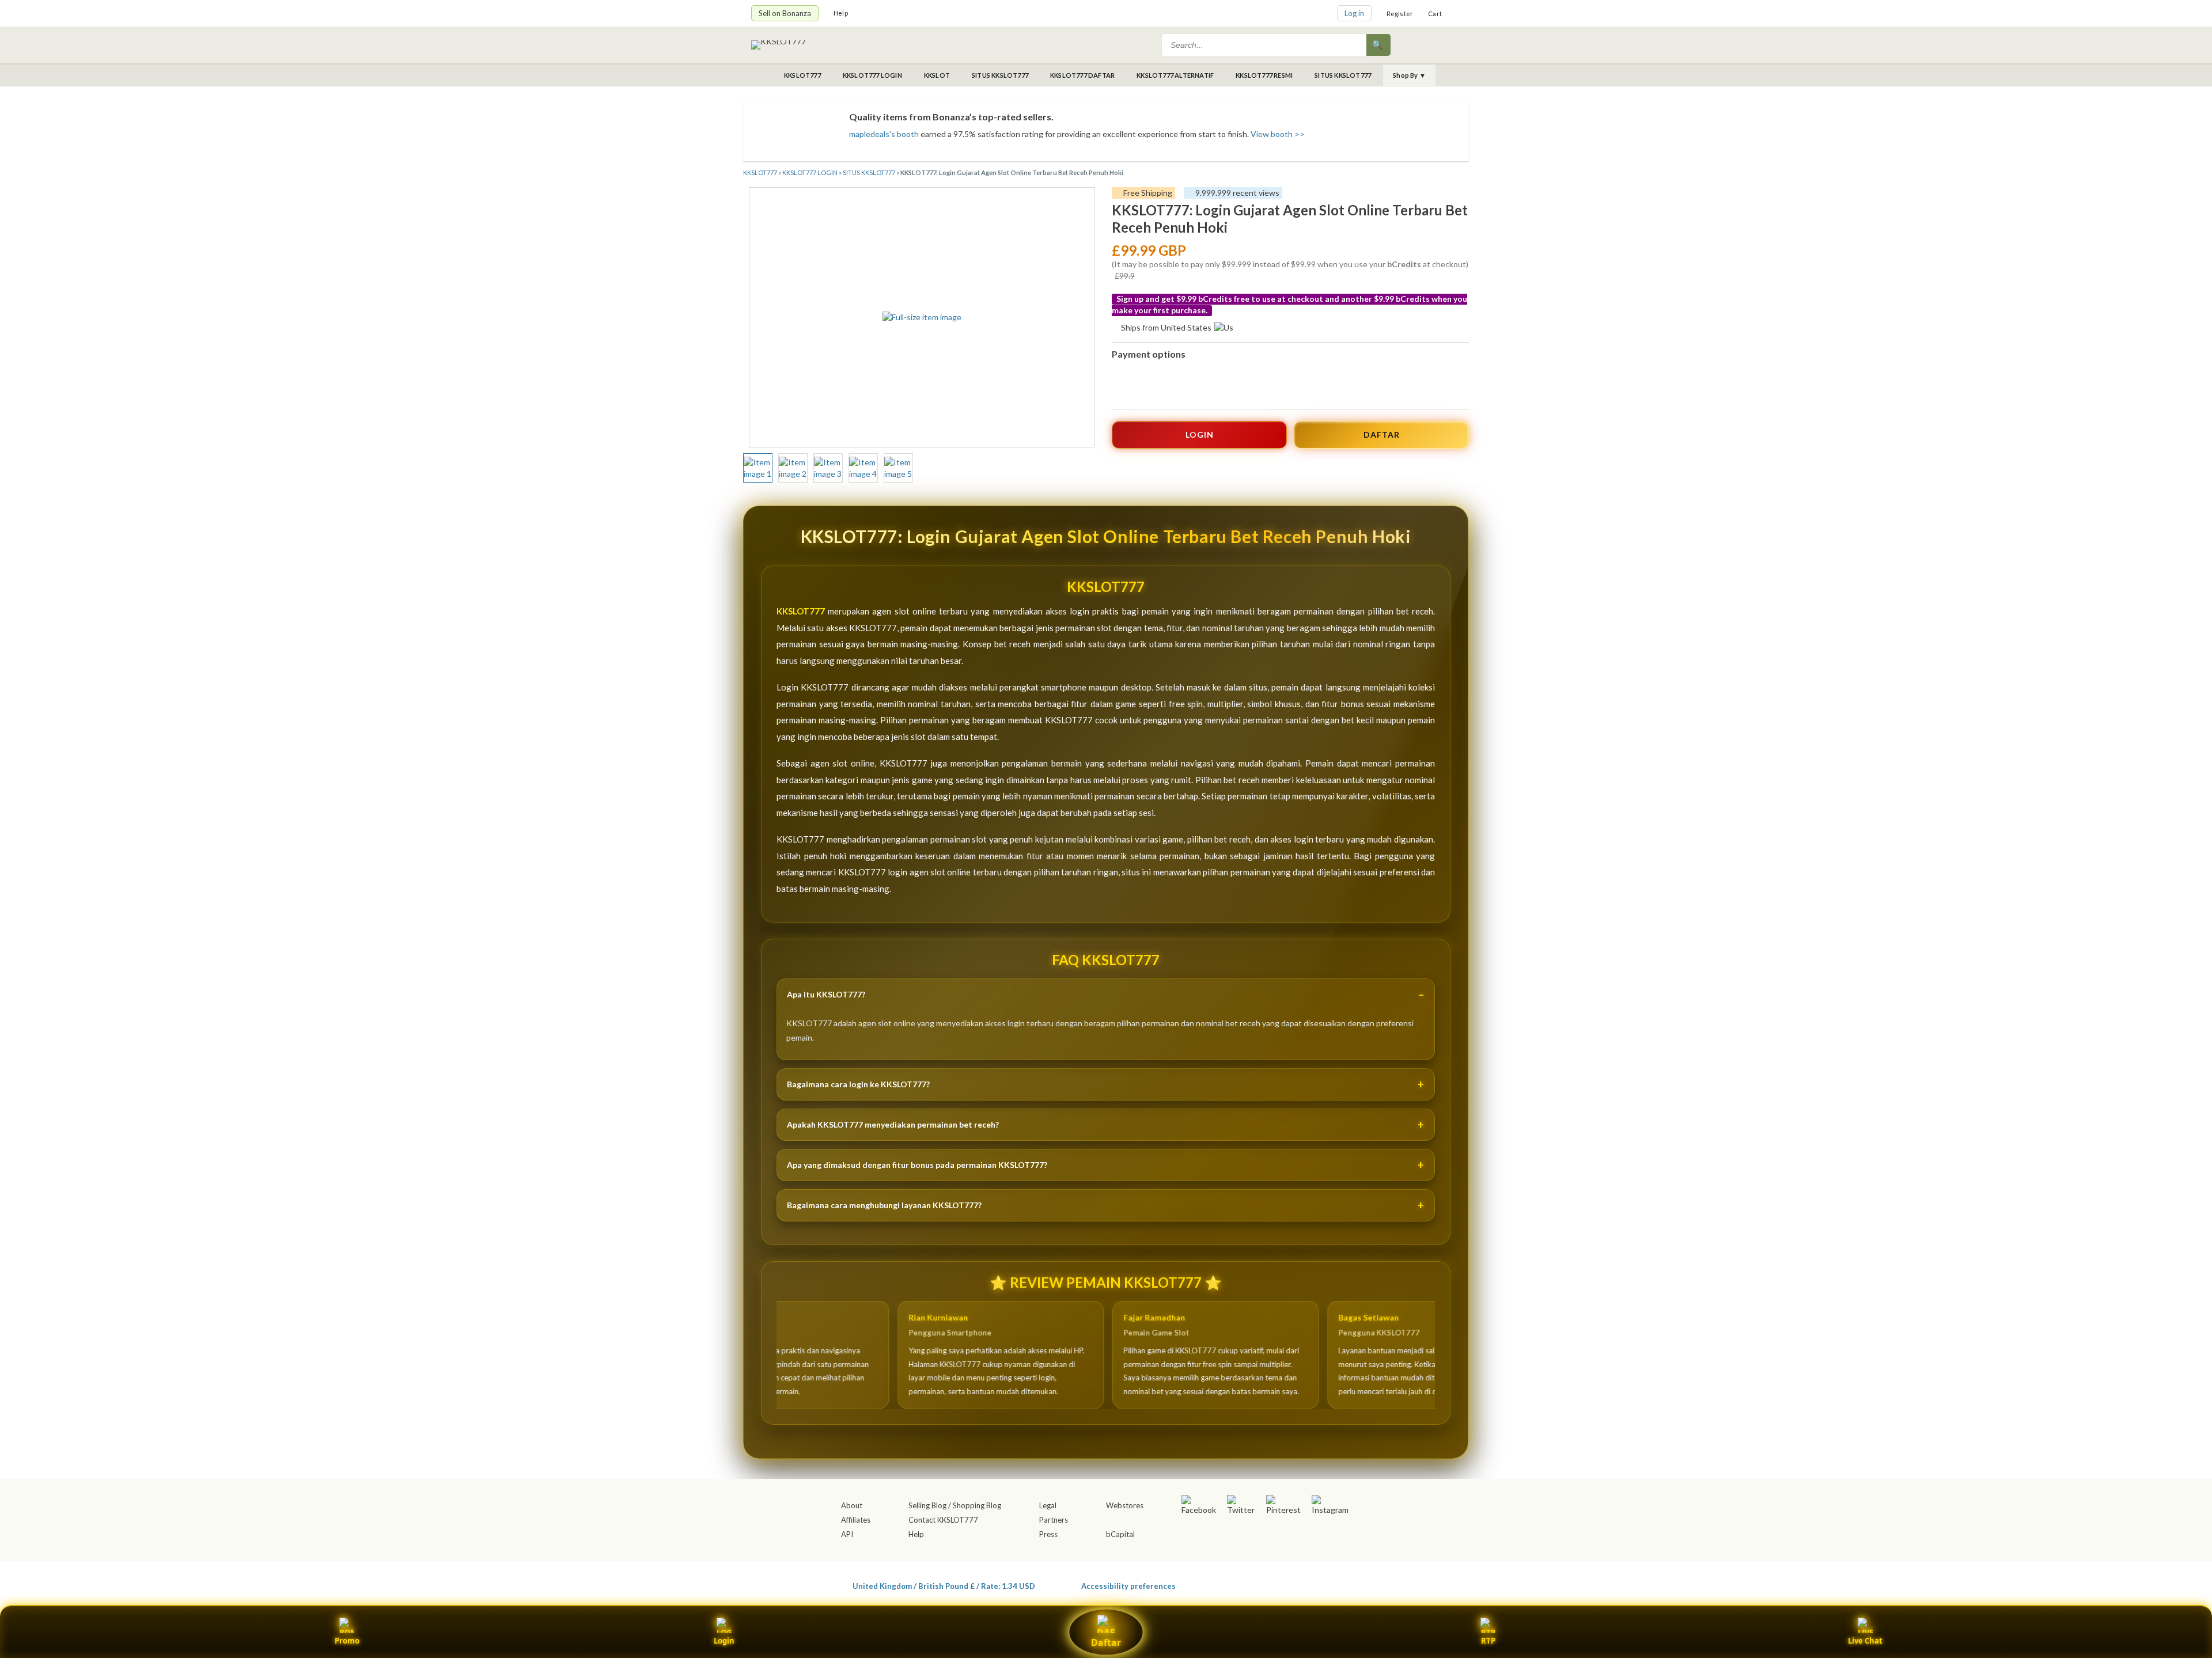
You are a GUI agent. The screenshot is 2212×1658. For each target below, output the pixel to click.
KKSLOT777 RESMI (1264, 75)
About (852, 1505)
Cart (1435, 14)
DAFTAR (1382, 435)
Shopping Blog (977, 1505)
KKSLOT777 (802, 75)
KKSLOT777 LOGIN (872, 75)
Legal (1048, 1505)
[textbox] (1265, 45)
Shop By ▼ (1409, 75)
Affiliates (856, 1520)
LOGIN (1200, 435)
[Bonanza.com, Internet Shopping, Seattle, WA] (1294, 1584)
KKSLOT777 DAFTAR (1082, 75)
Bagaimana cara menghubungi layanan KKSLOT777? (884, 1205)
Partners (1054, 1520)
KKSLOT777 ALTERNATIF (1175, 75)
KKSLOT (937, 75)
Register (1400, 14)
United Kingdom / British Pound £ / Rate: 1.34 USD (944, 1586)
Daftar (1106, 1642)
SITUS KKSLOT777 (1000, 75)
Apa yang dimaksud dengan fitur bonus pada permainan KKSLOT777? (917, 1165)
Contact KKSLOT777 (943, 1520)
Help (841, 13)
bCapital (1120, 1534)
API (847, 1534)
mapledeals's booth (884, 134)
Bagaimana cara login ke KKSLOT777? (858, 1084)
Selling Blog (927, 1505)
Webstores (1125, 1505)
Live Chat (1865, 1641)
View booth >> (1278, 134)
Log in (1354, 13)
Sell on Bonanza (785, 13)
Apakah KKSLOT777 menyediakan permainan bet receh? (893, 1124)
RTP (1488, 1641)
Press (1048, 1534)
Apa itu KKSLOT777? (826, 994)
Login (724, 1641)
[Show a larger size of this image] (758, 468)
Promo (347, 1641)
